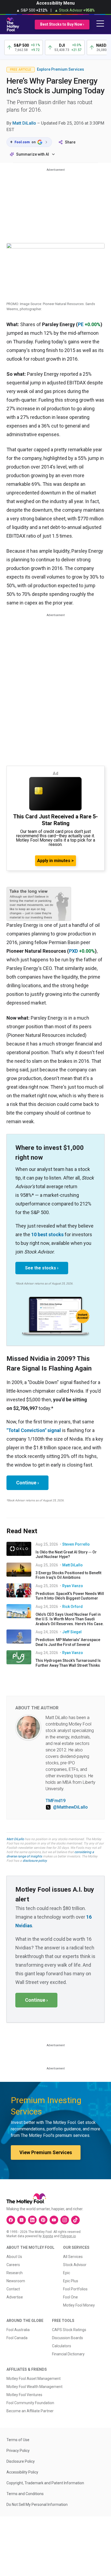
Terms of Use (18, 2440)
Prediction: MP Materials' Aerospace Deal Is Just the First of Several (68, 1642)
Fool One (70, 2297)
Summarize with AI (33, 154)
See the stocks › (42, 1268)
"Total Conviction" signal (34, 1430)
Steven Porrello (76, 1544)
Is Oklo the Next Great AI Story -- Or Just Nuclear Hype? (66, 1555)
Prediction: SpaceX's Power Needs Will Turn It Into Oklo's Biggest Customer (70, 1596)
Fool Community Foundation (30, 2403)
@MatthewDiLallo (70, 1807)
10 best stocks (47, 1234)
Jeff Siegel (72, 1632)
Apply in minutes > (55, 861)
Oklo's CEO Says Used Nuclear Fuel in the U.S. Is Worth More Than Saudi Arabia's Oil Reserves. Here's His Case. (70, 1619)
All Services (73, 2257)
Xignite (48, 2236)
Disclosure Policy (21, 2461)
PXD (73, 951)
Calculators (62, 2346)
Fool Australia (18, 2330)
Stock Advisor (75, 2265)
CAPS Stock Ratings (69, 2330)
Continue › (27, 1483)
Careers (13, 2265)
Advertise (15, 2297)
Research (15, 2273)
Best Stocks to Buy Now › (62, 24)
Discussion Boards (67, 2338)
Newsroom (16, 2281)
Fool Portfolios (75, 2289)
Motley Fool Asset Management (34, 2379)
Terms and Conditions (25, 2494)
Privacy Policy (18, 2451)
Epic (67, 2273)
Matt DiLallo (24, 123)
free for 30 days (57, 1848)
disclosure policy (35, 1861)
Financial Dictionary (68, 2354)
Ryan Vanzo (73, 1586)
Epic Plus (71, 2281)
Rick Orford (72, 1607)
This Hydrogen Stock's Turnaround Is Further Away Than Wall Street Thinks (68, 1663)
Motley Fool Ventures (24, 2395)
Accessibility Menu (55, 3)
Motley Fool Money (79, 2305)
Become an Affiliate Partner (30, 2411)
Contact (13, 2289)
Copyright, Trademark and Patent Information (45, 2483)
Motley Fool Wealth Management (34, 2387)
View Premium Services (46, 2152)
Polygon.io (68, 2236)
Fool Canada (17, 2338)
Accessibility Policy (22, 2472)
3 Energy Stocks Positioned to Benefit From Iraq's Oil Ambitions (68, 1575)
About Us (14, 2257)
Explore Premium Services (60, 69)
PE (81, 324)
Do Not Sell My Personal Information (37, 2505)
